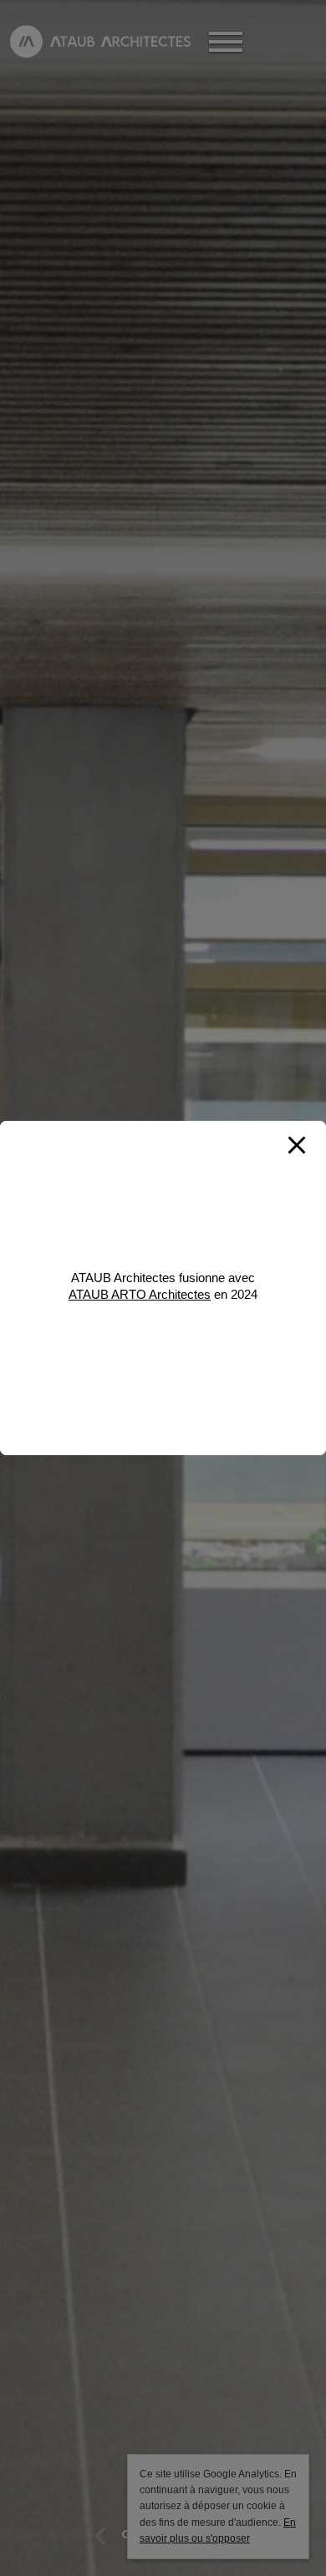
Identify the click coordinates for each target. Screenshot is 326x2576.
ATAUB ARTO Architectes (140, 1294)
